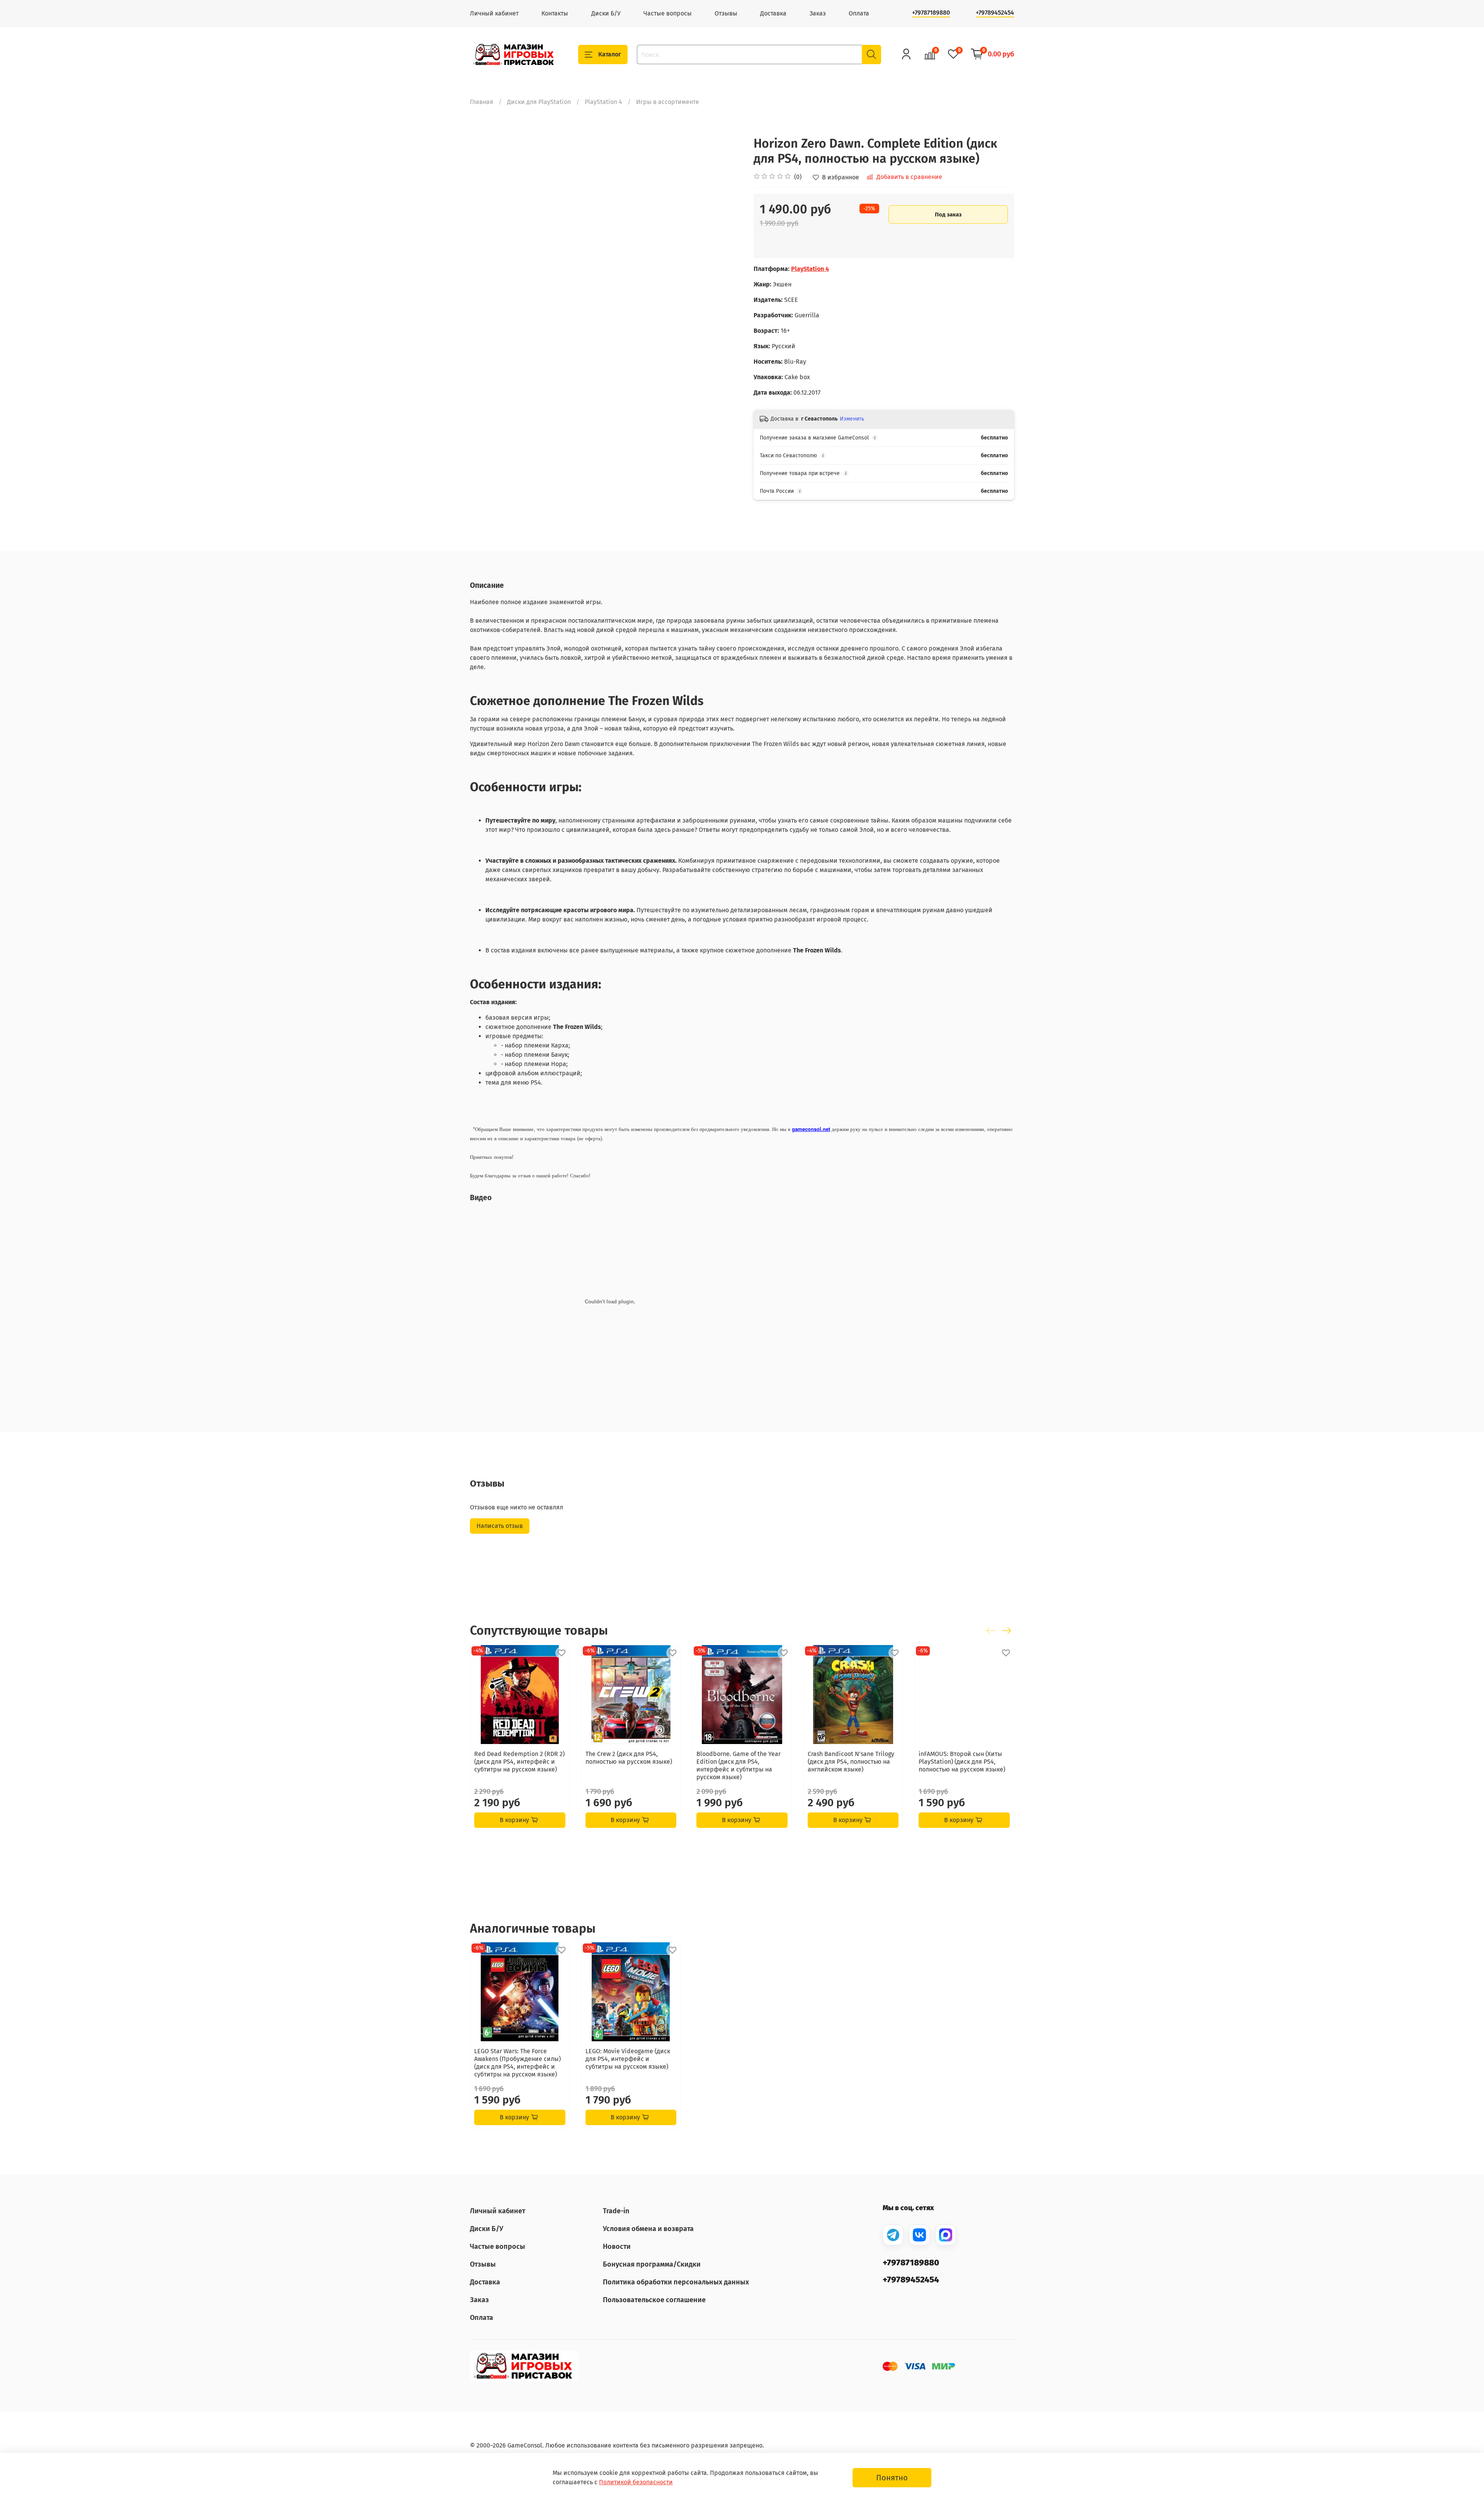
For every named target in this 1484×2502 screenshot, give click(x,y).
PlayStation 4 (603, 102)
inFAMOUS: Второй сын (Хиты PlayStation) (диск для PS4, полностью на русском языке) (962, 1761)
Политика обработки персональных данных (676, 2282)
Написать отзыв (500, 1526)
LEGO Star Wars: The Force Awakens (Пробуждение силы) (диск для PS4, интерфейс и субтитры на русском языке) (517, 2063)
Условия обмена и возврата (648, 2229)
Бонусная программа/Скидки (652, 2264)
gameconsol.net (811, 1129)
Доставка (773, 13)
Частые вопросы (668, 13)
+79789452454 (995, 13)
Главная (482, 102)
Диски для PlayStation (539, 102)
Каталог (610, 54)
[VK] (919, 2235)
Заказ (818, 13)
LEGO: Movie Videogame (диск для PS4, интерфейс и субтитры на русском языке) (628, 2059)
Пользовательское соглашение (654, 2300)
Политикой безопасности (636, 2482)
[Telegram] (893, 2235)
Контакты (555, 13)
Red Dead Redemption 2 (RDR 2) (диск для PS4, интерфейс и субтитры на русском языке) (519, 1761)
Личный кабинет (494, 13)
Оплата (859, 13)
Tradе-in (616, 2211)
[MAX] (946, 2235)
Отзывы (726, 13)
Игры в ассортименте (668, 102)
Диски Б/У (606, 13)
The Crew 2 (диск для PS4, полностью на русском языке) (629, 1757)
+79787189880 (931, 13)
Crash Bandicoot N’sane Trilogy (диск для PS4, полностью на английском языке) (851, 1761)
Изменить (852, 419)
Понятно (892, 2478)
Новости (617, 2247)
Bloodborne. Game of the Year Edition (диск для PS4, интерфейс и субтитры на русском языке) (739, 1765)
